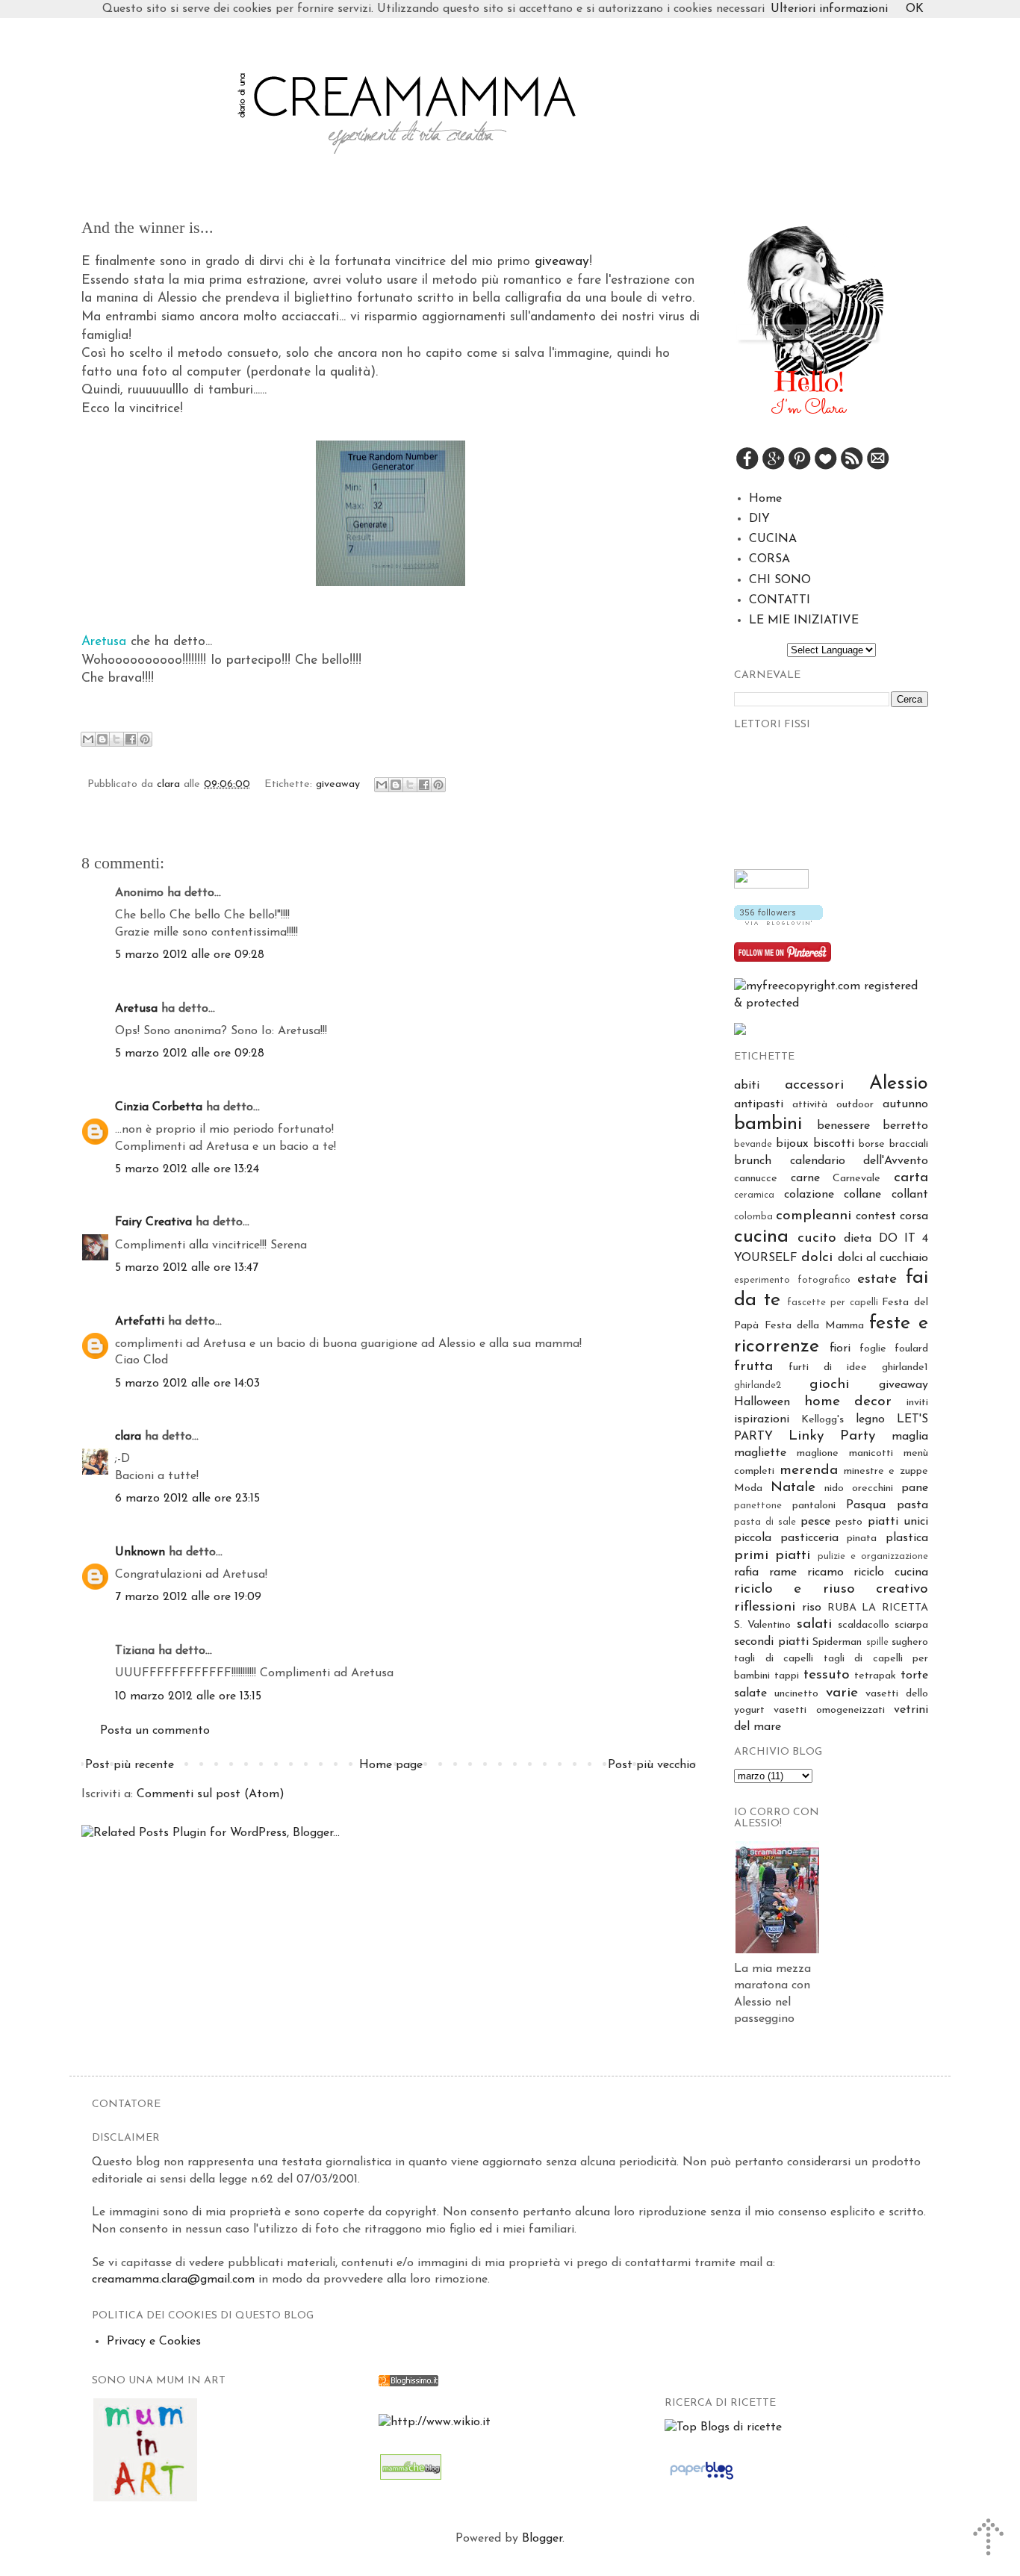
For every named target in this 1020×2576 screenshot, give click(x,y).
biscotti (834, 1144)
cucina (761, 1237)
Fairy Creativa (153, 1222)
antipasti (759, 1104)
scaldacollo (864, 1625)
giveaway (562, 262)
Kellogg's (822, 1420)
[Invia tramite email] (88, 739)
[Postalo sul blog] (102, 739)
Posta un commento (155, 1731)
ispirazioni (762, 1419)
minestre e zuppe (886, 1471)
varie (842, 1693)
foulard (911, 1349)
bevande (753, 1144)
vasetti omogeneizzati (829, 1710)
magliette (760, 1453)
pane (915, 1488)
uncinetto (796, 1694)
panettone (758, 1506)
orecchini (873, 1488)
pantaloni (814, 1506)
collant (910, 1195)
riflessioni (765, 1607)
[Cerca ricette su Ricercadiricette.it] (723, 2427)
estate (877, 1279)
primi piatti (772, 1556)
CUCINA (773, 539)
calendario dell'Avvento (859, 1161)
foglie (873, 1349)
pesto (849, 1522)
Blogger (542, 2539)
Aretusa (136, 1009)
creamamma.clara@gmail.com (173, 2280)
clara (170, 784)
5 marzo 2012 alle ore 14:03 (187, 1384)
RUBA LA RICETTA (878, 1608)
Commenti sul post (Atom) (211, 1794)
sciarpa (911, 1625)
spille (877, 1642)
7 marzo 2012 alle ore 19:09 (188, 1597)
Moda (748, 1488)
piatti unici (898, 1522)
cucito (817, 1238)
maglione (818, 1453)
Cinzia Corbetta (159, 1107)
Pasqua (866, 1505)
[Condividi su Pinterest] (145, 739)
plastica (907, 1538)
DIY (759, 519)
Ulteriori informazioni (829, 9)
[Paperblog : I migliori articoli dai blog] (702, 2480)
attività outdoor (833, 1105)
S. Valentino (762, 1625)
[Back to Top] (990, 2540)
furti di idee (828, 1368)
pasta (912, 1505)
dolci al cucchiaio (883, 1258)
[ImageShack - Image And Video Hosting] (740, 1032)
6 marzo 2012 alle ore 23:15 (187, 1499)
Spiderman (837, 1642)
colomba (753, 1217)
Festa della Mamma (814, 1326)
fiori (840, 1348)
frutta (753, 1367)
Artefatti (140, 1322)
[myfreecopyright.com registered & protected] (831, 1004)
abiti (747, 1086)
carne (805, 1178)
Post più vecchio (652, 1765)
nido (834, 1488)
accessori (814, 1085)
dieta (858, 1239)
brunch (753, 1161)
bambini (768, 1124)
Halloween (762, 1402)
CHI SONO (780, 580)
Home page (391, 1765)
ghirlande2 (758, 1385)
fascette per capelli (832, 1303)
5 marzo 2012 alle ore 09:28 (190, 955)
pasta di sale (765, 1522)
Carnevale (856, 1179)
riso (812, 1608)
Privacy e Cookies (154, 2342)
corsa (914, 1216)
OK (915, 9)
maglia (910, 1437)
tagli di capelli (774, 1659)
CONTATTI (780, 600)
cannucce (756, 1179)
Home (765, 499)
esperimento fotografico (792, 1280)
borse (872, 1144)
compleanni (814, 1216)
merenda (809, 1471)
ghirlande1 (905, 1368)
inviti (917, 1403)
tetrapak (875, 1676)
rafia (746, 1572)
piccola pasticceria (786, 1538)
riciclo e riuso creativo (831, 1589)
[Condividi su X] (116, 739)
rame (783, 1572)
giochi (829, 1385)
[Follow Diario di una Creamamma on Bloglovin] (778, 922)
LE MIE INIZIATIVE (804, 620)
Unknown (140, 1552)
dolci (817, 1258)
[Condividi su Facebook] (131, 739)
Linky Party (832, 1436)
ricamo (825, 1572)
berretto (905, 1126)
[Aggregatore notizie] (408, 2383)
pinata (862, 1539)
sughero (910, 1642)
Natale (793, 1488)
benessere (843, 1126)
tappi (787, 1676)
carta (911, 1178)
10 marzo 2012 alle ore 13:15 (188, 1696)
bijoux (792, 1144)
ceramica (754, 1195)
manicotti (871, 1453)
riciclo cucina (891, 1572)
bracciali (909, 1144)
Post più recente (130, 1765)
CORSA (769, 559)
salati (814, 1624)
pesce (815, 1522)
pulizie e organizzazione (873, 1556)
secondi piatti (771, 1642)
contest (876, 1216)
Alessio (899, 1084)
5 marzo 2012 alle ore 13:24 (187, 1169)
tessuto (827, 1675)
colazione (809, 1195)
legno (870, 1419)
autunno (905, 1104)
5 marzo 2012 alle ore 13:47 (187, 1268)
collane (862, 1195)
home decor (848, 1402)
